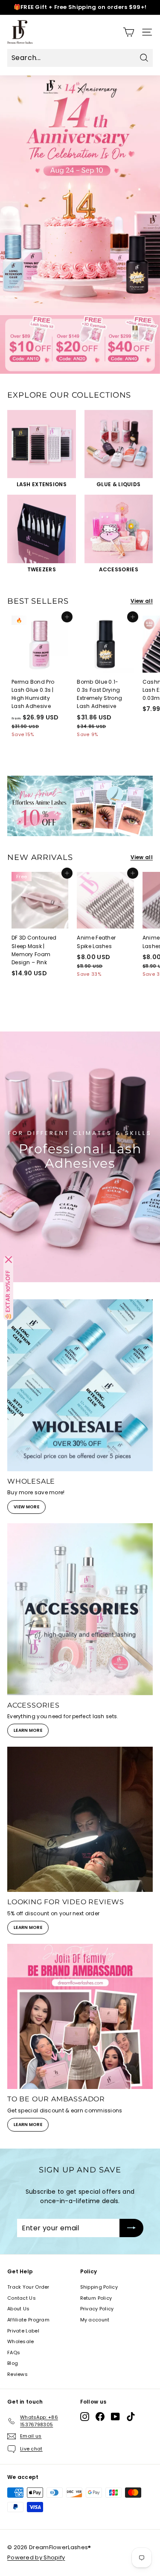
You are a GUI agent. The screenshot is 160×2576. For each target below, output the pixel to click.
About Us (18, 2309)
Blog (13, 2363)
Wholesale (21, 2341)
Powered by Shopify (36, 2557)
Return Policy (96, 2298)
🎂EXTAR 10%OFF (8, 1295)
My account (95, 2320)
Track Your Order (28, 2287)
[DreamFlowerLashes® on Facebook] (100, 2417)
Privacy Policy (97, 2309)
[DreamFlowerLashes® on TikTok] (131, 2417)
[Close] (9, 1260)
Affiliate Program (28, 2320)
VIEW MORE (26, 1507)
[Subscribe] (131, 2228)
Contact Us (22, 2298)
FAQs (14, 2352)
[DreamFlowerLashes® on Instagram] (85, 2417)
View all (142, 601)
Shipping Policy (99, 2287)
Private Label (23, 2331)
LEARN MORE (28, 1730)
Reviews (17, 2374)
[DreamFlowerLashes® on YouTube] (115, 2417)
